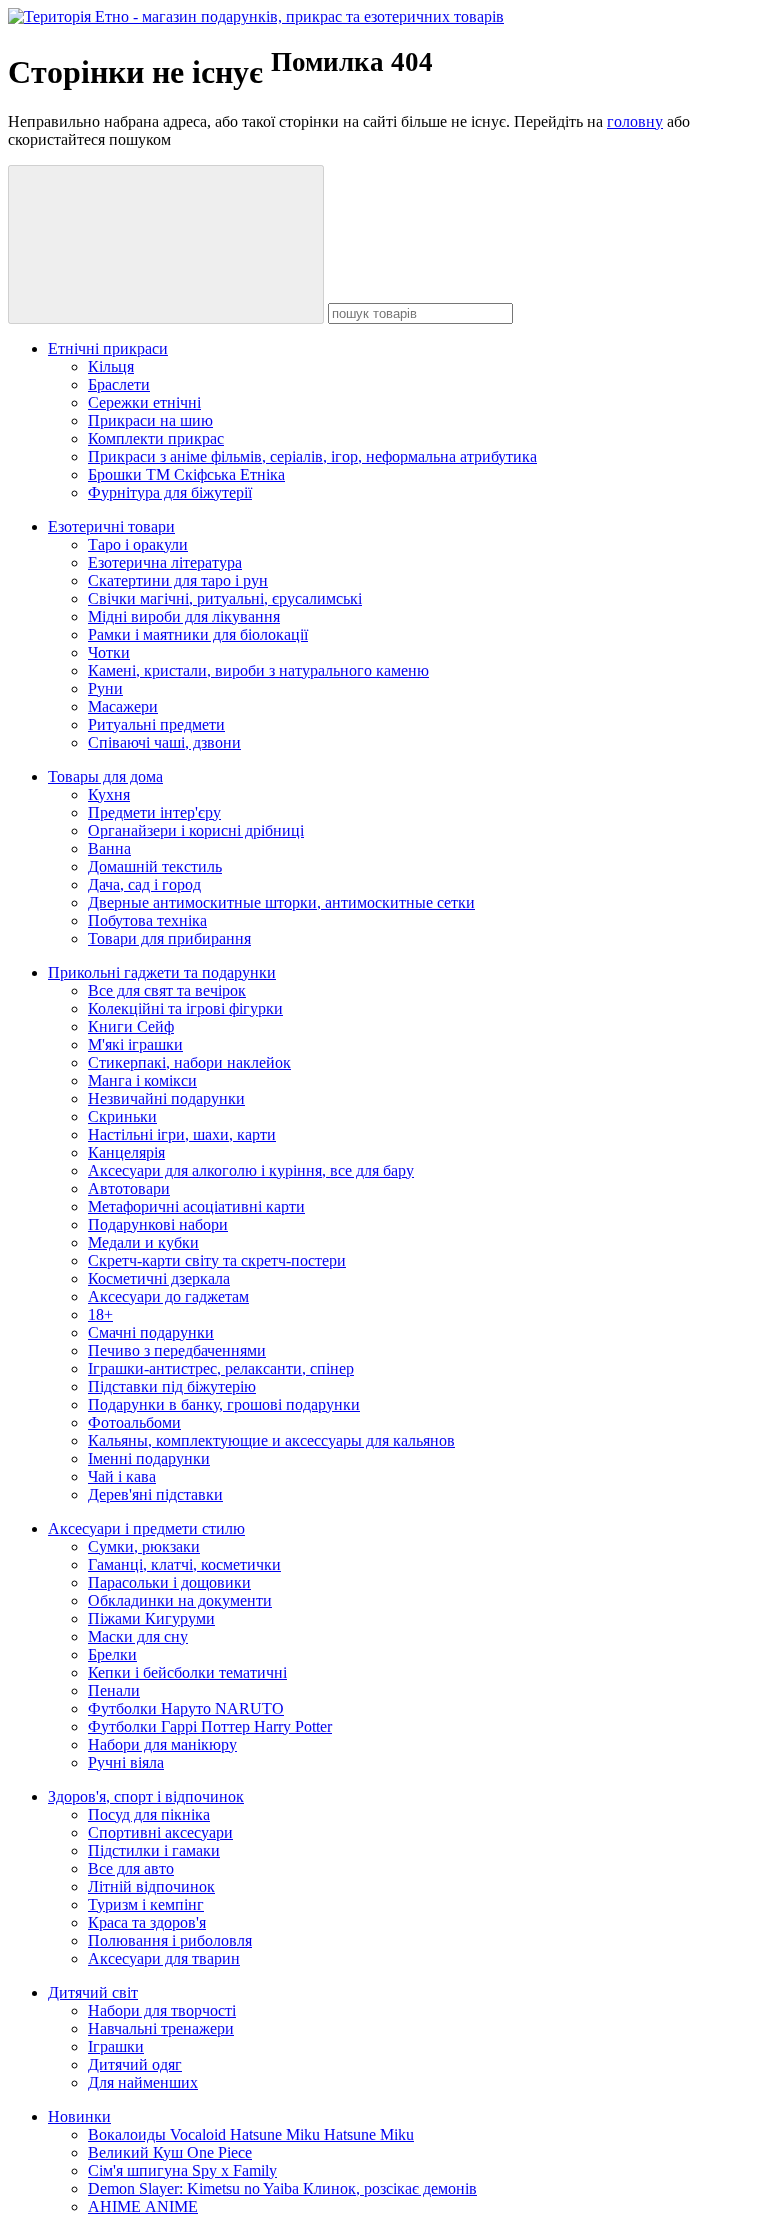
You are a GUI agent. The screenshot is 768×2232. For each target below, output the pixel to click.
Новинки (79, 2116)
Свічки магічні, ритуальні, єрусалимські (225, 598)
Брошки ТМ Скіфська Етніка (186, 474)
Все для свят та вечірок (167, 990)
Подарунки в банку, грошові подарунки (224, 1404)
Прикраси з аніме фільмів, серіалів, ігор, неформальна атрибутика (312, 456)
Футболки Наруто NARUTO (186, 1708)
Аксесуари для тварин (164, 1958)
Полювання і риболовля (170, 1940)
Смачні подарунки (151, 1332)
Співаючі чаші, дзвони (164, 742)
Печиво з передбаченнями (177, 1350)
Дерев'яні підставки (155, 1494)
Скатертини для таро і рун (178, 580)
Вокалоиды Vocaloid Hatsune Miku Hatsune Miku (251, 2134)
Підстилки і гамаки (154, 1850)
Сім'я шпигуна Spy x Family (182, 2170)
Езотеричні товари (111, 526)
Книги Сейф (131, 1026)
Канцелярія (126, 1152)
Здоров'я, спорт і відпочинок (146, 1796)
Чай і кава (122, 1476)
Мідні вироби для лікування (184, 616)
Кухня (109, 794)
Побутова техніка (147, 920)
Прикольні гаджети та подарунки (162, 972)
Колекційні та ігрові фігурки (185, 1008)
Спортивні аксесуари (160, 1832)
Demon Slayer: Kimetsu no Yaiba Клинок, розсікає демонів (282, 2188)
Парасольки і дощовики (169, 1582)
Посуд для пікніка (149, 1814)
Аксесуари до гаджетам (168, 1296)
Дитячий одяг (135, 2064)
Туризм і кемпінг (146, 1904)
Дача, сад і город (144, 884)
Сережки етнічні (144, 402)
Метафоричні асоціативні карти (196, 1206)
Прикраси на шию (150, 420)
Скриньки (122, 1116)
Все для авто (131, 1868)
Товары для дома (105, 776)
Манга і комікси (142, 1080)
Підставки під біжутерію (172, 1386)
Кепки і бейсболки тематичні (187, 1672)
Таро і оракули (138, 544)
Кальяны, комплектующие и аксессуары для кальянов (271, 1440)
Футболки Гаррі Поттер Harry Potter (210, 1726)
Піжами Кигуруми (151, 1618)
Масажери (123, 706)
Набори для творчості (162, 2010)
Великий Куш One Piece (170, 2152)
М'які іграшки (135, 1044)
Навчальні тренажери (161, 2028)
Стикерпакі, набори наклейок (189, 1062)
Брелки (112, 1654)
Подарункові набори (158, 1224)
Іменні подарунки (149, 1458)
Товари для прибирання (169, 938)
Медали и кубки (143, 1242)
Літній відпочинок (151, 1886)
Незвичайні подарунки (166, 1098)
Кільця (111, 366)
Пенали (114, 1690)
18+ (100, 1314)
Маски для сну (138, 1636)
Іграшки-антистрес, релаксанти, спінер (221, 1368)
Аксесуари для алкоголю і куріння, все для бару (251, 1170)
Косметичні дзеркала (159, 1278)
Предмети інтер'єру (154, 812)
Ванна (109, 848)
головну (635, 121)
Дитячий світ (93, 1992)
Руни (105, 688)
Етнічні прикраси (108, 348)
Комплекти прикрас (156, 438)
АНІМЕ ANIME (143, 2206)
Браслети (119, 384)
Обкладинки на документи (180, 1600)
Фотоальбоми (134, 1422)
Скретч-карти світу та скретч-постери (217, 1260)
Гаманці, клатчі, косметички (184, 1564)
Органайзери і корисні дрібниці (196, 830)
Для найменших (143, 2082)
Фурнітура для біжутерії (170, 492)
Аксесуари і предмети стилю (146, 1528)
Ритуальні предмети (156, 724)
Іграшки (116, 2046)
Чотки (109, 652)
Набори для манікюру (162, 1744)
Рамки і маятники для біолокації (198, 634)
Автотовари (129, 1188)
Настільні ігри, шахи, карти (182, 1134)
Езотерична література (165, 562)
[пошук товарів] (166, 244)
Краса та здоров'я (147, 1922)
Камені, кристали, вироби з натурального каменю (258, 670)
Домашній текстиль (155, 866)
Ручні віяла (126, 1762)
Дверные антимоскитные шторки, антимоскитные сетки (281, 902)
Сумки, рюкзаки (144, 1546)
